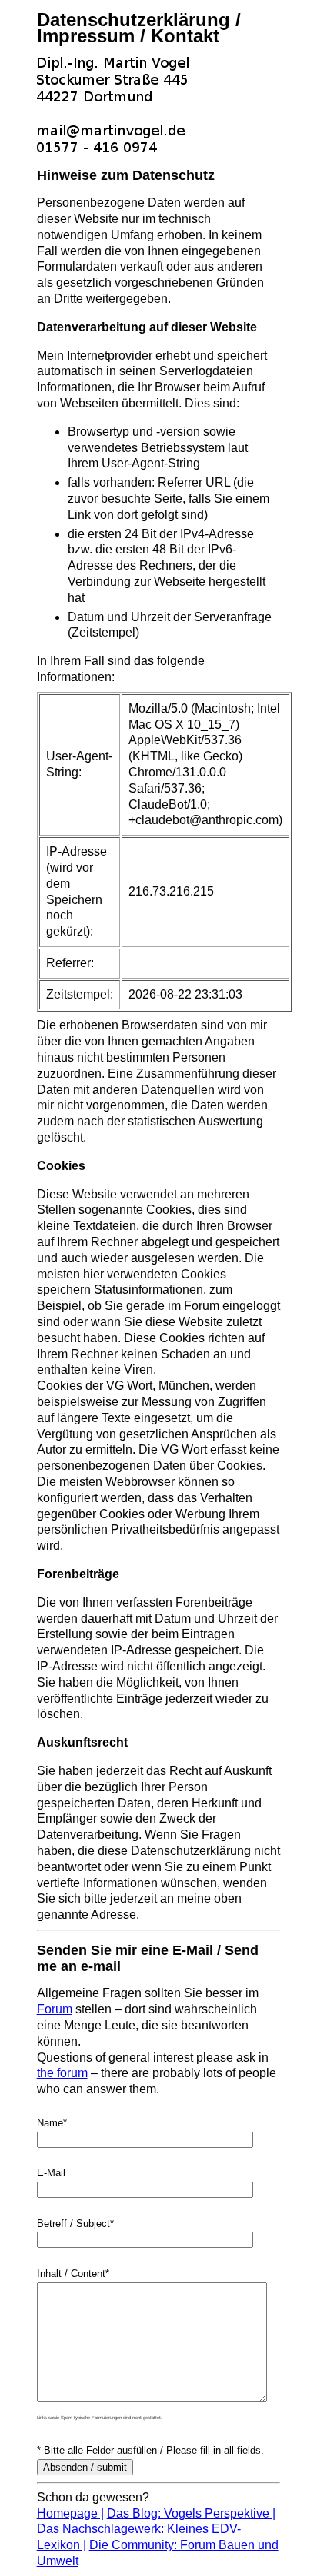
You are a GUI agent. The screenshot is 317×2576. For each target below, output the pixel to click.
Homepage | (70, 2513)
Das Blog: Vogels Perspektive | (191, 2513)
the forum (62, 2073)
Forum (55, 2009)
